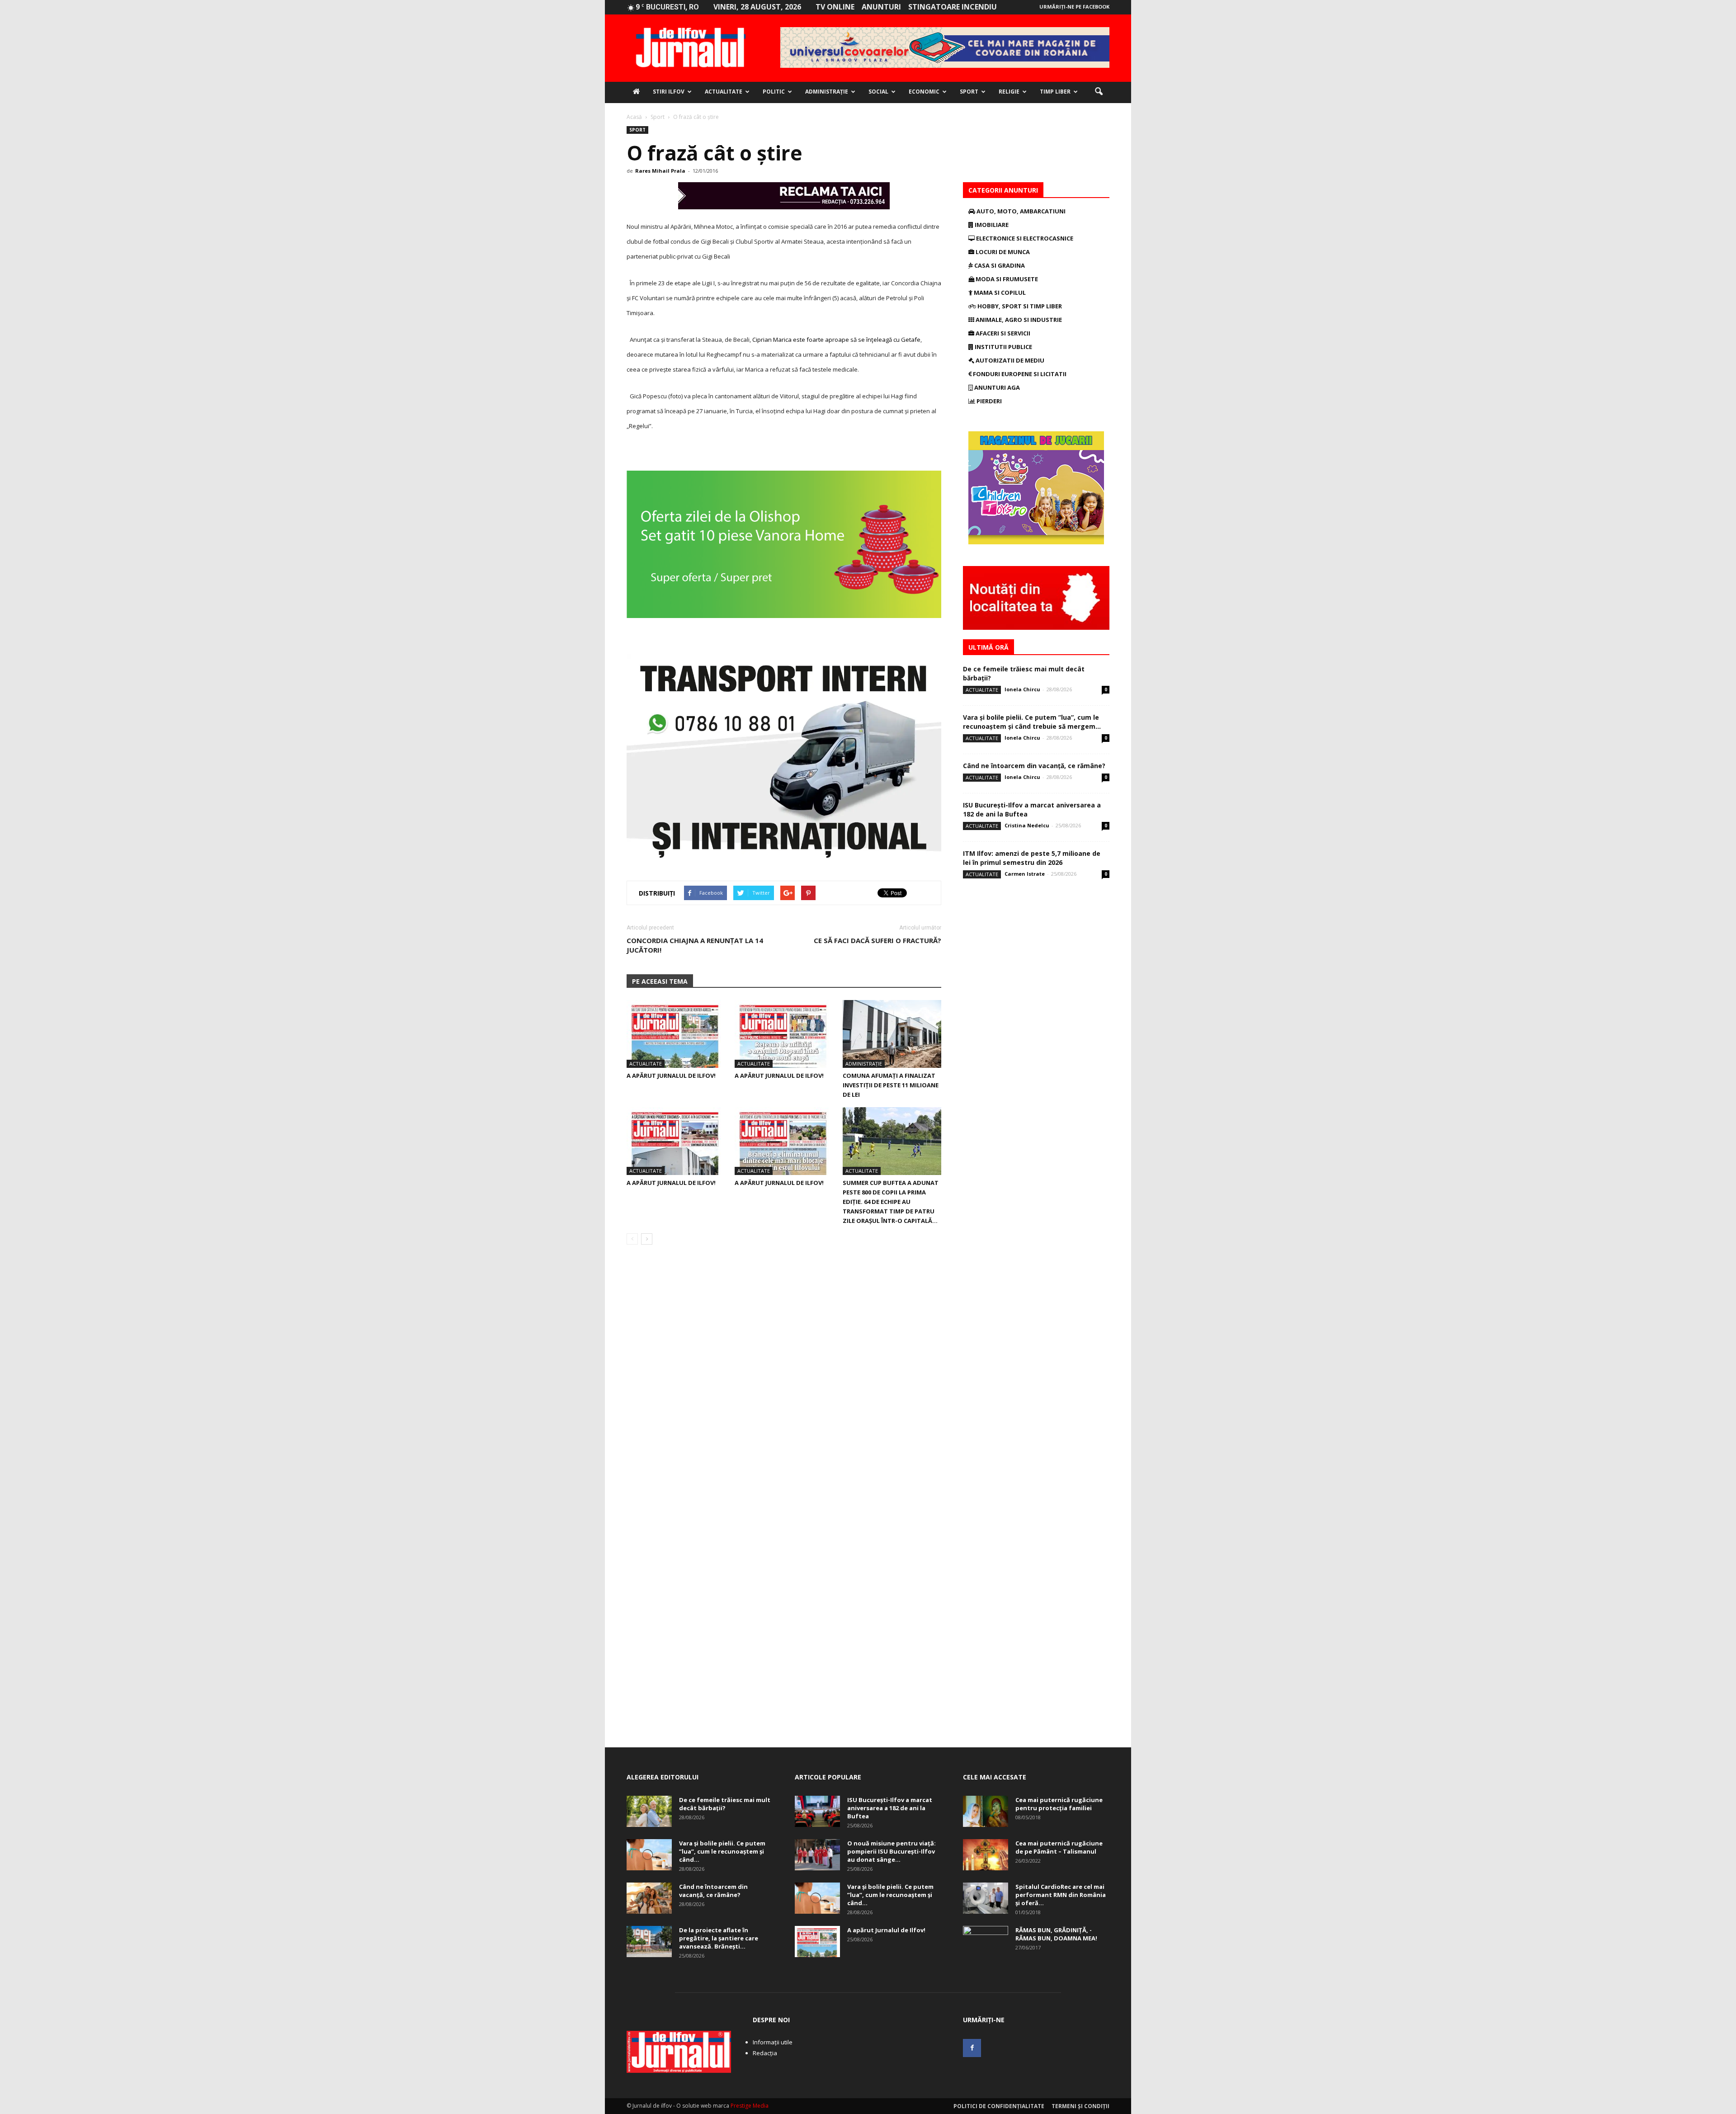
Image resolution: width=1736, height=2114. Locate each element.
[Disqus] (784, 1379)
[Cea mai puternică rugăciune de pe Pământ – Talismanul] (986, 1855)
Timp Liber (1055, 92)
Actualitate (724, 92)
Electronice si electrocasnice (1024, 238)
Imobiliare (991, 225)
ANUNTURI (881, 7)
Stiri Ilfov (669, 92)
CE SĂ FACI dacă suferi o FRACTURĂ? (877, 940)
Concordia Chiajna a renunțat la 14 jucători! (695, 945)
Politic (774, 92)
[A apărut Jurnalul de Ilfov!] (676, 1034)
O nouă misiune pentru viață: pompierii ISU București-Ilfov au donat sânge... (892, 1851)
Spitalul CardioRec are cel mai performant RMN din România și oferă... (1061, 1895)
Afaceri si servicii (1002, 333)
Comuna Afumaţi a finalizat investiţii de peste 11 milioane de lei (891, 1085)
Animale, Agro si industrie (1018, 320)
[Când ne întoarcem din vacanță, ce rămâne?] (649, 1898)
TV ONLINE (835, 7)
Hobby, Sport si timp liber (1019, 306)
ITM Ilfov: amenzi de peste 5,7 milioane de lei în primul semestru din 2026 (1032, 858)
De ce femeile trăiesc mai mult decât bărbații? (725, 1804)
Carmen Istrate (1025, 874)
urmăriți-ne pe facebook (1074, 7)
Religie (1009, 92)
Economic (924, 92)
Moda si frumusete (1006, 279)
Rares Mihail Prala (660, 171)
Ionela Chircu (1022, 689)
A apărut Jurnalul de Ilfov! (671, 1076)
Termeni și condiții (1080, 2106)
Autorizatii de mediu (1009, 360)
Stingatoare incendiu (953, 7)
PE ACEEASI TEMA (660, 981)
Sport (969, 92)
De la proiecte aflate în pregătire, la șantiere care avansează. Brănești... (719, 1938)
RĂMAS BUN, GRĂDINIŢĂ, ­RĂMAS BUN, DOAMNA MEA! (1056, 1934)
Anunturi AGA (996, 387)
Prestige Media (750, 2106)
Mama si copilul (999, 293)
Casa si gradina (999, 265)
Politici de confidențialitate (999, 2106)
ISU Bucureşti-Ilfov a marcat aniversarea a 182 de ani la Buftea (890, 1808)
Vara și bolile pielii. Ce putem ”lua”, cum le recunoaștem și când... (722, 1851)
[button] (1099, 92)
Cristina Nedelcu (1027, 825)
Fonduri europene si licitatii (1019, 374)
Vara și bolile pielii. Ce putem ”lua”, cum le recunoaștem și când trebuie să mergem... (1032, 722)
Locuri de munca (1002, 252)
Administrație (827, 92)
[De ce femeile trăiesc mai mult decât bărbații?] (649, 1811)
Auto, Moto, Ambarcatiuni (1020, 211)
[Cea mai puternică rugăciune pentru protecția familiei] (986, 1811)
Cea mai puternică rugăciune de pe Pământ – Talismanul (1059, 1847)
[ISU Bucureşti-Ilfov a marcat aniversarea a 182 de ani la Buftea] (817, 1811)
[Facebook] (972, 2048)
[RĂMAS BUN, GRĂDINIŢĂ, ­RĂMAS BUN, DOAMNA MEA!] (986, 1942)
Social (878, 92)
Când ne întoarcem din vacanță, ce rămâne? (1034, 766)
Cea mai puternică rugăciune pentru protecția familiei (1059, 1804)
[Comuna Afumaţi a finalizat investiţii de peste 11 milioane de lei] (892, 1034)
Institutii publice (1003, 347)
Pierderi (988, 401)
